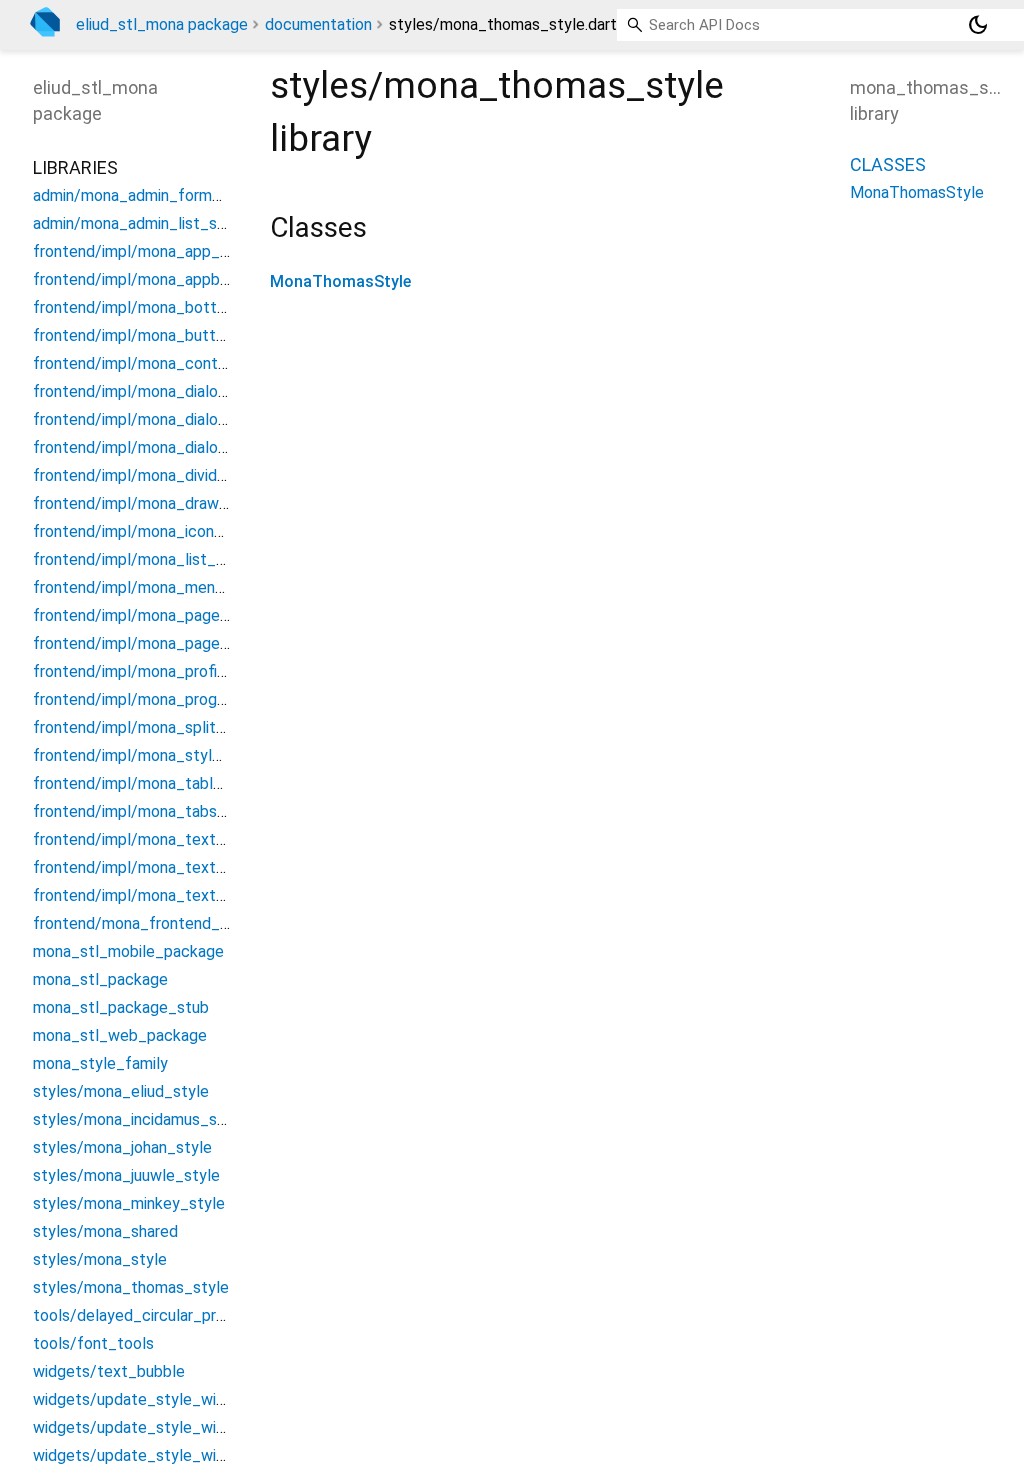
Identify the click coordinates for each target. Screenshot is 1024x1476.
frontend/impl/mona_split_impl (143, 727)
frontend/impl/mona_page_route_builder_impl (197, 643)
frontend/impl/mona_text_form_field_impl (185, 867)
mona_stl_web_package (120, 1035)
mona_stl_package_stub (121, 1007)
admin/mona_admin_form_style (145, 195)
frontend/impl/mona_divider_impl (151, 475)
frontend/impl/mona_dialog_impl (149, 419)
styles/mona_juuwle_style (126, 1175)
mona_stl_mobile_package (128, 951)
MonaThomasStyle (340, 281)
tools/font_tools (93, 1343)
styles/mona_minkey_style (129, 1203)
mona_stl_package (100, 979)
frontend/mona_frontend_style (144, 923)
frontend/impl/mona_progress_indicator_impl (194, 699)
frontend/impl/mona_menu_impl (147, 587)
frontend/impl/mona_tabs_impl (144, 811)
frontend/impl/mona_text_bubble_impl (172, 839)
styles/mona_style (100, 1259)
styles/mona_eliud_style (121, 1091)
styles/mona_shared (105, 1231)
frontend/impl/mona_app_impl (141, 251)
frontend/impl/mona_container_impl (161, 363)
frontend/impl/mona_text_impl (143, 895)
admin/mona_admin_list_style (139, 223)
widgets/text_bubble (109, 1371)
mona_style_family (100, 1063)
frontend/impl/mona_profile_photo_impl (176, 671)
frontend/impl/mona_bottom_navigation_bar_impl (210, 307)
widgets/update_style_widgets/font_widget (193, 1455)
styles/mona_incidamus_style (139, 1119)
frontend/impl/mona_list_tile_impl (155, 559)
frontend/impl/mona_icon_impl (142, 531)
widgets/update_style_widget (141, 1399)
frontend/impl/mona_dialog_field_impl (169, 391)
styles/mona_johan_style (122, 1147)
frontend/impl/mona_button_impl (152, 335)
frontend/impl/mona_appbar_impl (152, 279)
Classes (888, 164)
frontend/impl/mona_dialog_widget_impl (178, 447)
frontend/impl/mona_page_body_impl (167, 615)
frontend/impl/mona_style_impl (146, 755)
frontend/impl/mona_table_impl (146, 783)
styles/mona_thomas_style (131, 1287)
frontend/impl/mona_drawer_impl (152, 503)
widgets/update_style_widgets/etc (161, 1427)
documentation (318, 24)
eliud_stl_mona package (162, 24)
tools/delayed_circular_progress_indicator (183, 1315)
